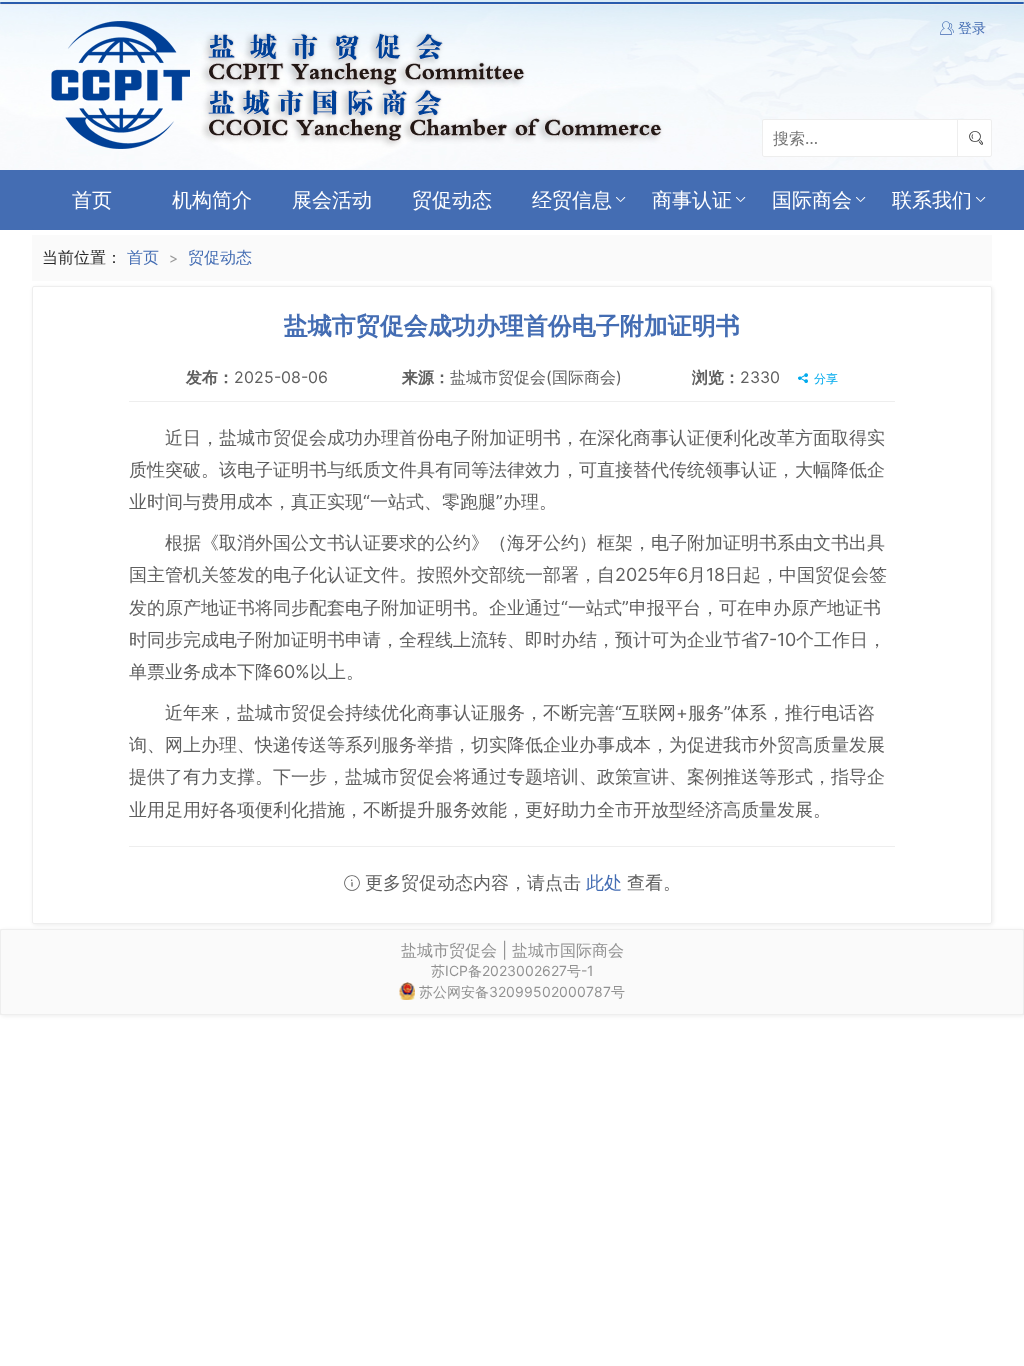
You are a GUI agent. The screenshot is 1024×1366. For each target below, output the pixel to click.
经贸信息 (572, 200)
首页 (92, 200)
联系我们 (932, 200)
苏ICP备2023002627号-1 (512, 970)
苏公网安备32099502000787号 (522, 991)
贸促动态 (452, 200)
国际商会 (812, 200)
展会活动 (332, 200)
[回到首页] (352, 83)
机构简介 (212, 200)
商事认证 (692, 200)
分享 (824, 378)
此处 (604, 882)
